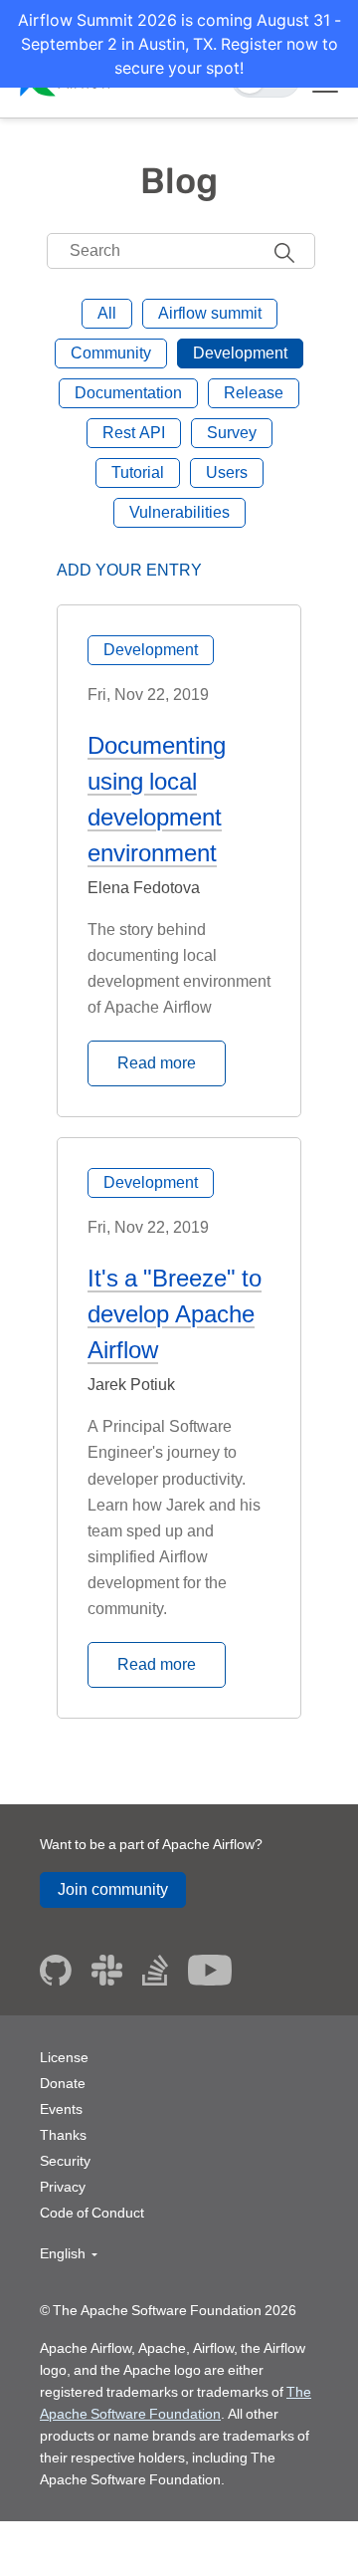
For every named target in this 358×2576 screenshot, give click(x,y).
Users (227, 472)
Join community (113, 1889)
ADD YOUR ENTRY (129, 570)
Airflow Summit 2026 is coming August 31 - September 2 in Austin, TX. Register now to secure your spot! (179, 44)
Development (240, 353)
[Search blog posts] (284, 251)
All (107, 313)
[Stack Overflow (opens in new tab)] (155, 1970)
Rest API (134, 433)
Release (254, 393)
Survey (232, 433)
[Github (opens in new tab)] (56, 1970)
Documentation (128, 393)
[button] (69, 2254)
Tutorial (138, 472)
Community (111, 353)
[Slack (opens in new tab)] (107, 1970)
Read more (157, 1063)
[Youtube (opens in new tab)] (210, 1970)
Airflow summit (210, 313)
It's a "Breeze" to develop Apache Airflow (175, 1314)
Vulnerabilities (179, 512)
